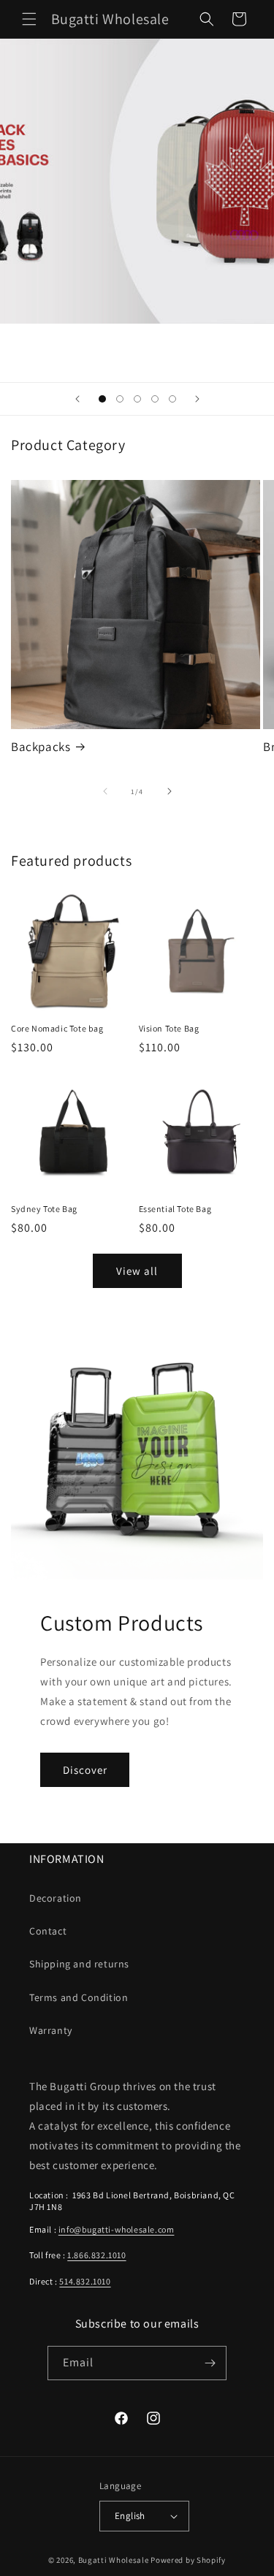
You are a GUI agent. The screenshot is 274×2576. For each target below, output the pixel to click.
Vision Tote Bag (169, 1028)
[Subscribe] (210, 2363)
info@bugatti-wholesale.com (117, 2229)
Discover (85, 1770)
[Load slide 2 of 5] (120, 399)
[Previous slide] (77, 399)
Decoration (56, 1898)
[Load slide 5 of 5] (172, 399)
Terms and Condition (79, 1997)
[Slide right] (170, 791)
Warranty (51, 2030)
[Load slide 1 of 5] (102, 399)
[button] (29, 19)
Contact (48, 1931)
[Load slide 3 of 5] (137, 399)
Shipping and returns (79, 1964)
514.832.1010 (85, 2281)
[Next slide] (197, 399)
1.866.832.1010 (96, 2255)
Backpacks (41, 747)
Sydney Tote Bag (44, 1209)
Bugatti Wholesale (114, 2560)
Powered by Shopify (188, 2560)
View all (137, 1271)
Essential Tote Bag (175, 1209)
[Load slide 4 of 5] (155, 399)
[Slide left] (105, 791)
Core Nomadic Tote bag (57, 1028)
